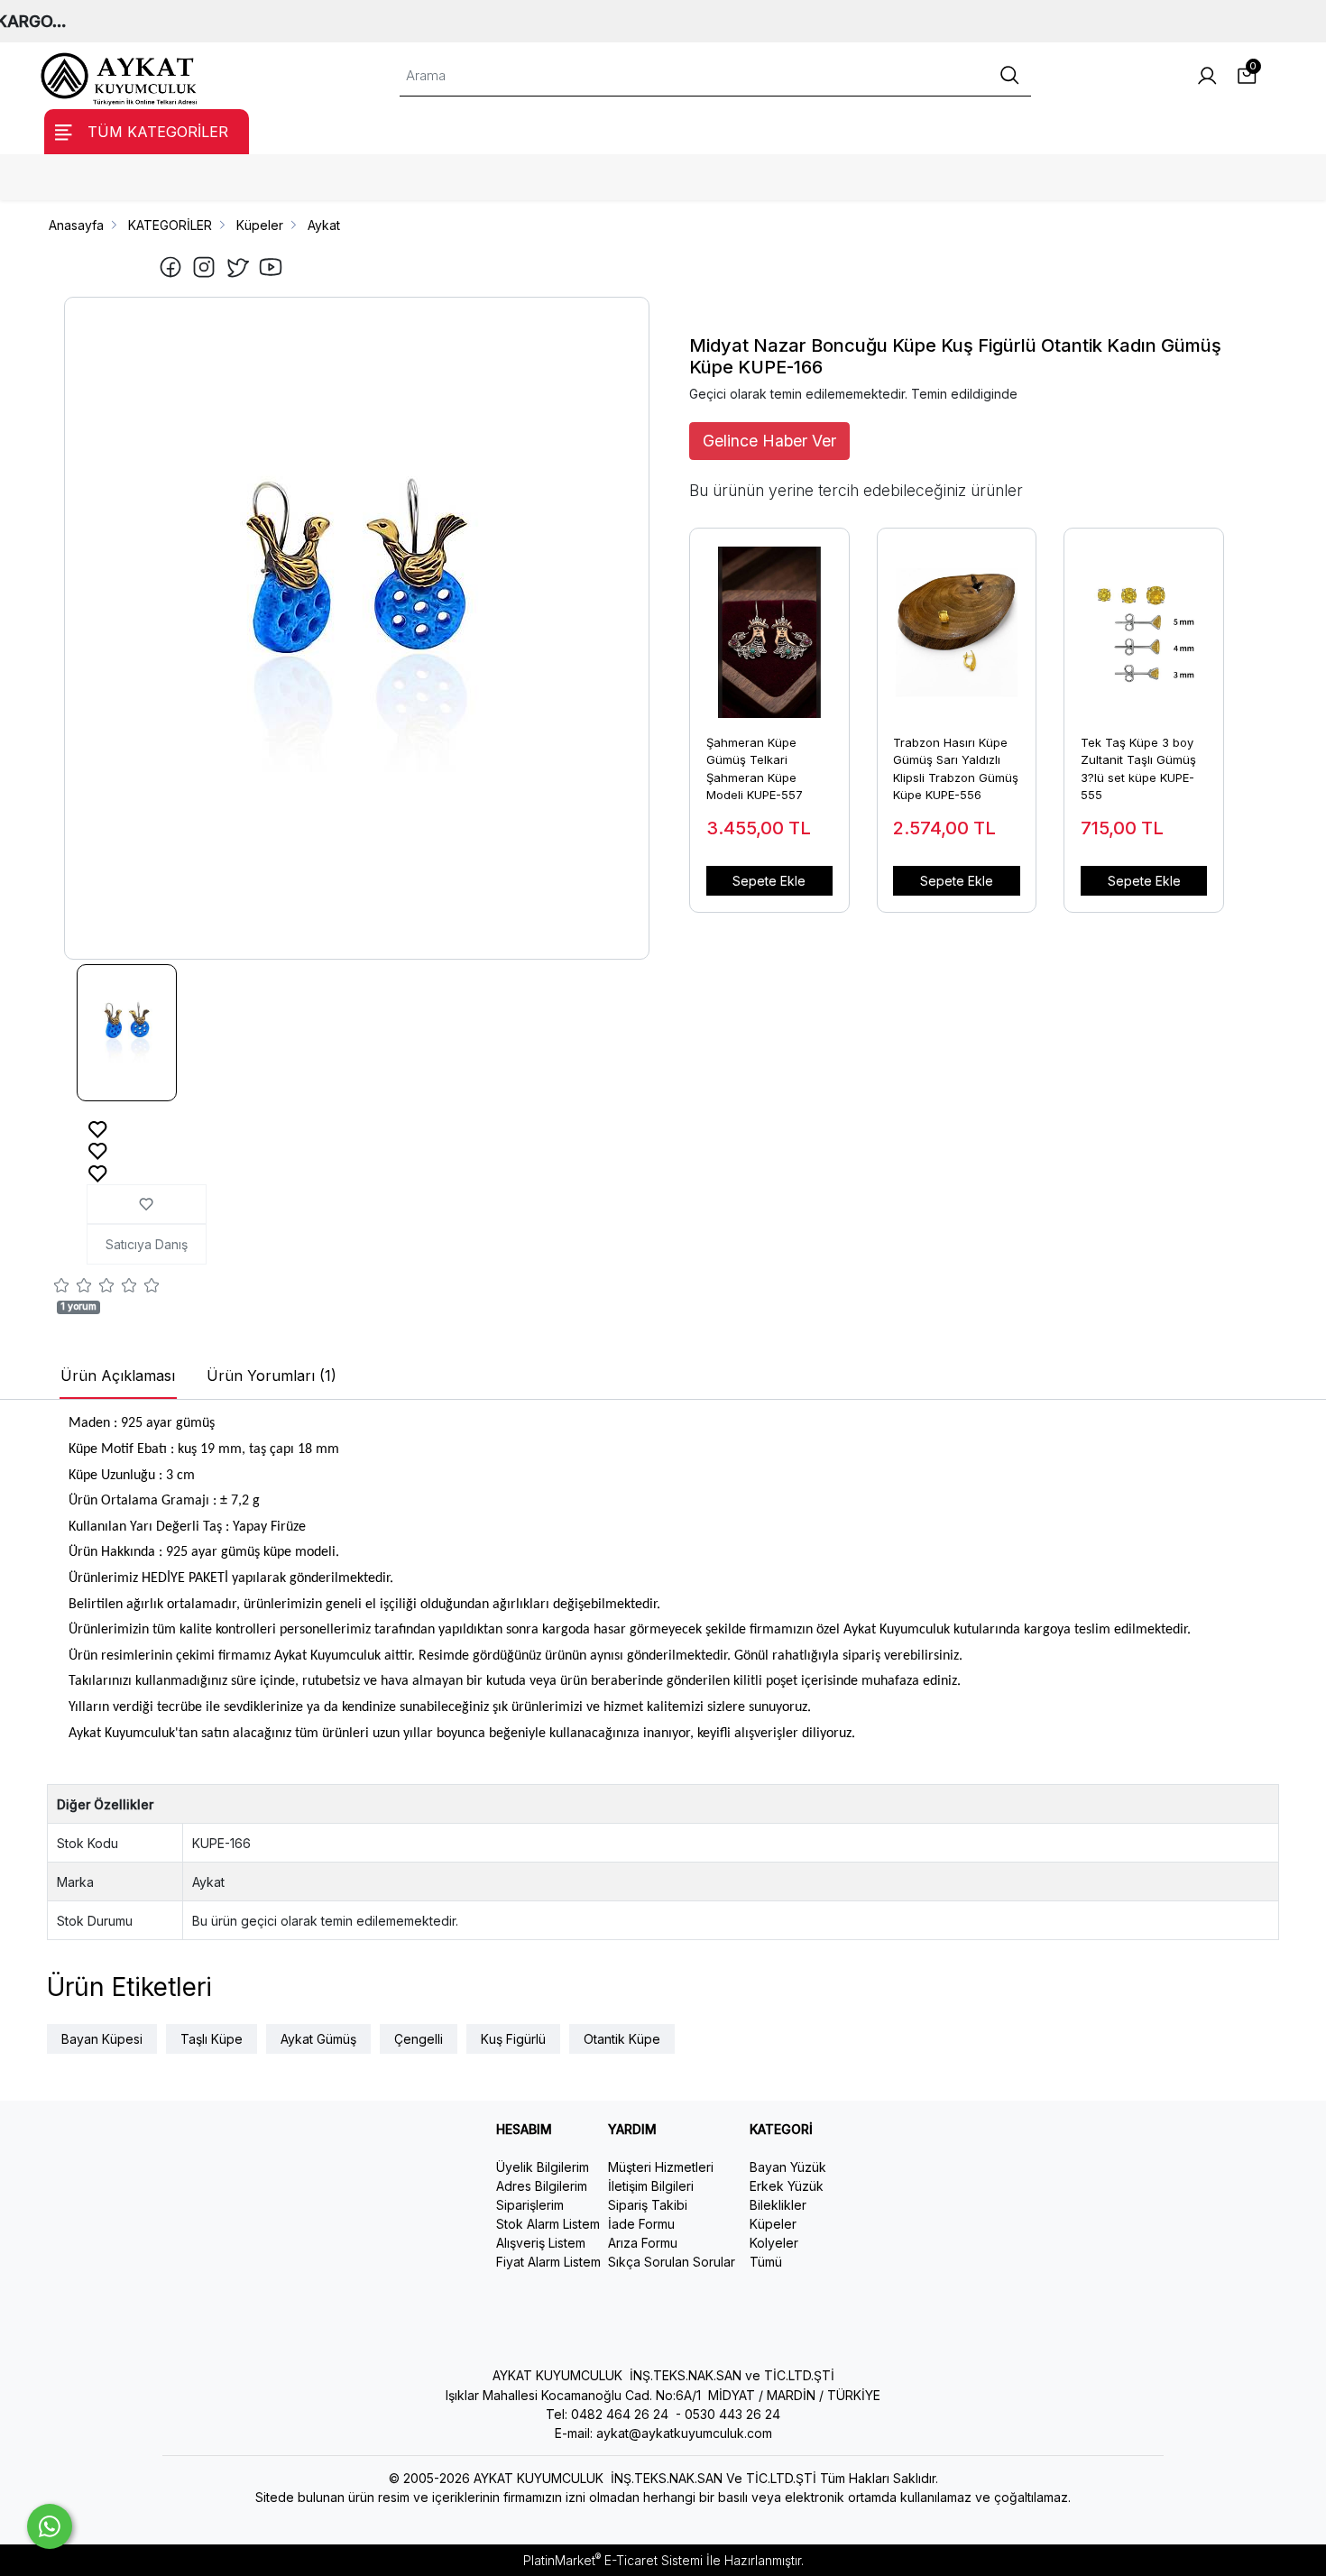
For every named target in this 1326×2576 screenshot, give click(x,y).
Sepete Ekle (769, 881)
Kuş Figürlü (513, 2039)
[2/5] (73, 1288)
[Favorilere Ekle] (98, 1128)
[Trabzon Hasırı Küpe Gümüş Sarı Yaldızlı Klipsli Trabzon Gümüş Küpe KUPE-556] (957, 623)
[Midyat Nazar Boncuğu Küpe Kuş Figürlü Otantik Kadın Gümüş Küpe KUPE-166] (357, 628)
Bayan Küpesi (102, 2039)
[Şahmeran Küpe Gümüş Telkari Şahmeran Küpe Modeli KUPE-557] (769, 623)
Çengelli (419, 2039)
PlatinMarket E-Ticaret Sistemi (613, 2560)
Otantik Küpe (622, 2039)
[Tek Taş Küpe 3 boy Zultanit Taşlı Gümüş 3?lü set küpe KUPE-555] (1144, 623)
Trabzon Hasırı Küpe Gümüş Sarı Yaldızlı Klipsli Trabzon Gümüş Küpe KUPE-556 (956, 769)
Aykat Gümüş (318, 2039)
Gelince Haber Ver (769, 441)
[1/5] (62, 1288)
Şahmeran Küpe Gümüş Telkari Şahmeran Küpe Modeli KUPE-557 (755, 769)
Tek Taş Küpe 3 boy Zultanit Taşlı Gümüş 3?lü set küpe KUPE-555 (1138, 769)
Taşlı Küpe (212, 2039)
